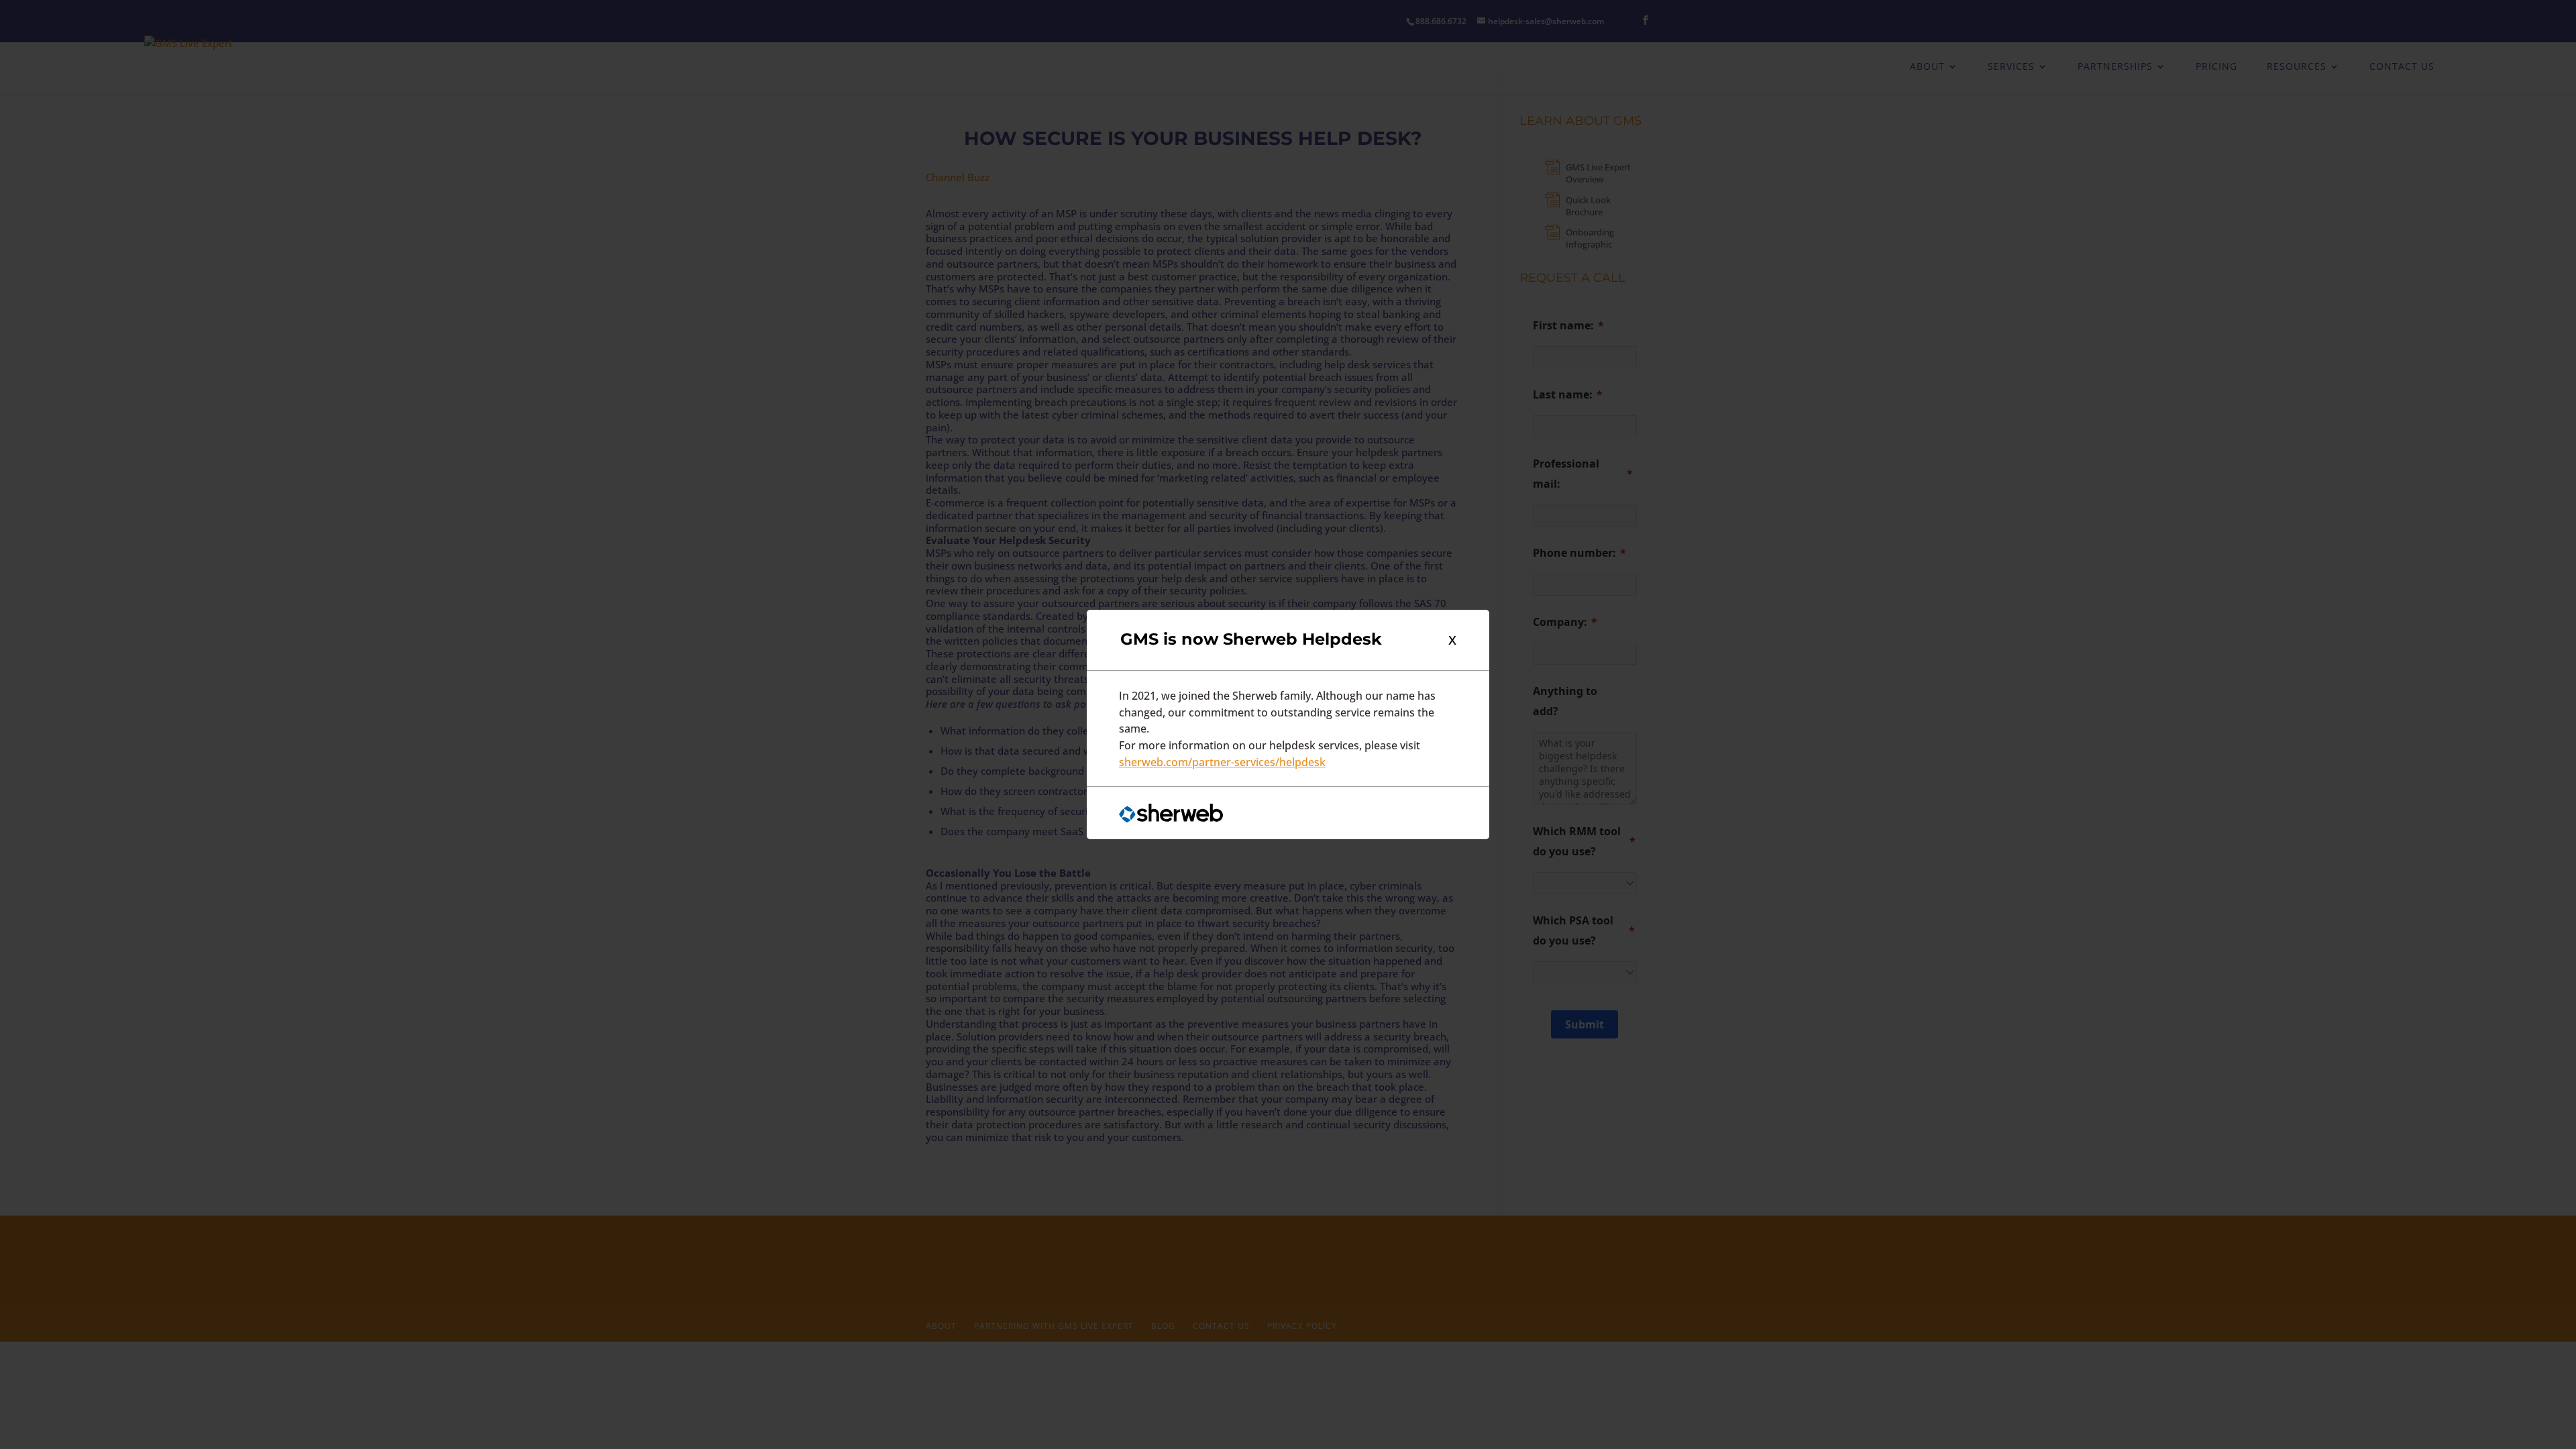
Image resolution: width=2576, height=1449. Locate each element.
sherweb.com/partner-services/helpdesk (1222, 762)
